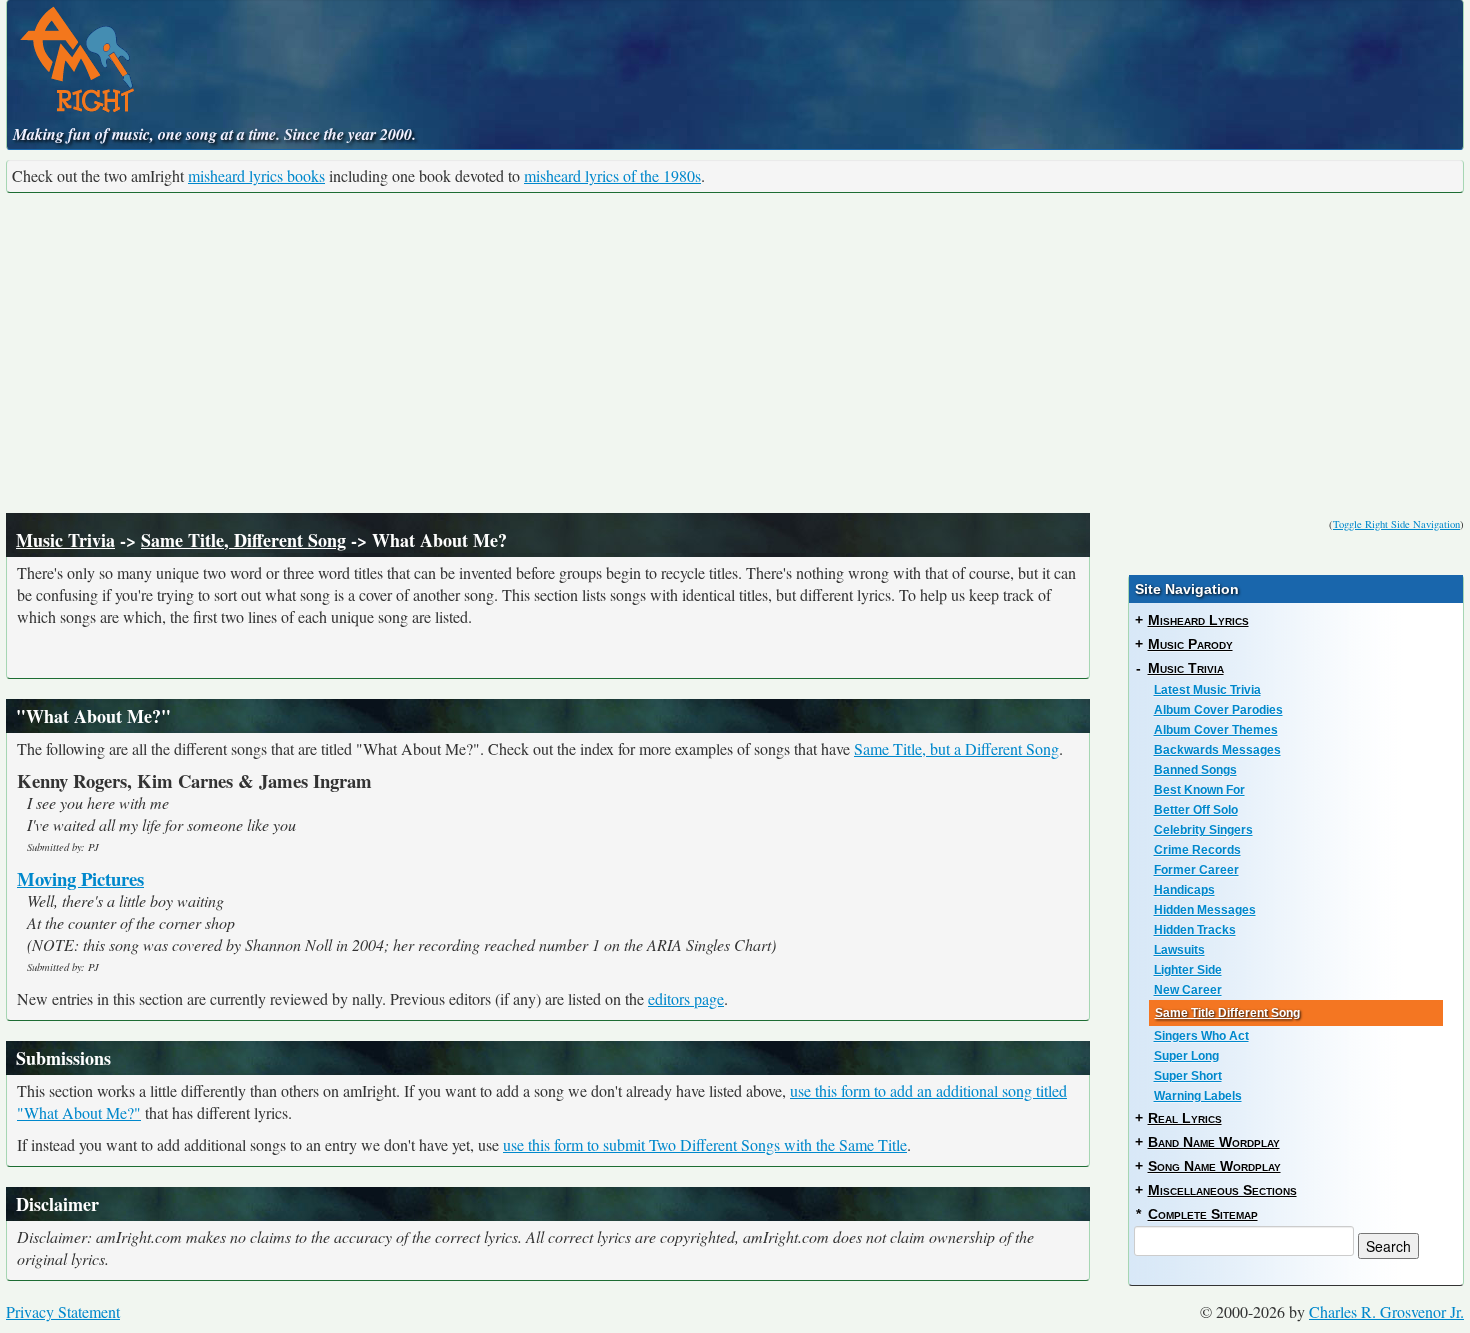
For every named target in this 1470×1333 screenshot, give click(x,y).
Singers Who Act (1201, 1036)
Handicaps (1184, 890)
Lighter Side (1188, 970)
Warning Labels (1198, 1096)
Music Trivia (65, 540)
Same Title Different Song (1227, 1013)
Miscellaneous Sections (1222, 1190)
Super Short (1188, 1076)
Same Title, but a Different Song (956, 748)
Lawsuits (1179, 950)
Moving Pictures (80, 878)
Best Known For (1199, 790)
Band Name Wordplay (1214, 1142)
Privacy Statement (63, 1311)
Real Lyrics (1185, 1118)
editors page (686, 998)
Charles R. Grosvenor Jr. (1386, 1311)
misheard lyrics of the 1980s (612, 175)
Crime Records (1197, 850)
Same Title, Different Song (243, 540)
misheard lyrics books (256, 175)
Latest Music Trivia (1207, 690)
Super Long (1186, 1056)
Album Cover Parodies (1218, 710)
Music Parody (1190, 644)
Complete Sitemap (1203, 1214)
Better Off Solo (1196, 810)
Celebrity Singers (1203, 830)
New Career (1188, 990)
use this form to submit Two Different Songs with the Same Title (705, 1144)
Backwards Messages (1217, 750)
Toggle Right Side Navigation (1396, 524)
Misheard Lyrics (1198, 620)
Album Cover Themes (1216, 730)
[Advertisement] (735, 353)
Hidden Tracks (1195, 930)
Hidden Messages (1205, 910)
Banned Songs (1195, 770)
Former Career (1196, 870)
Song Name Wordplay (1214, 1166)
